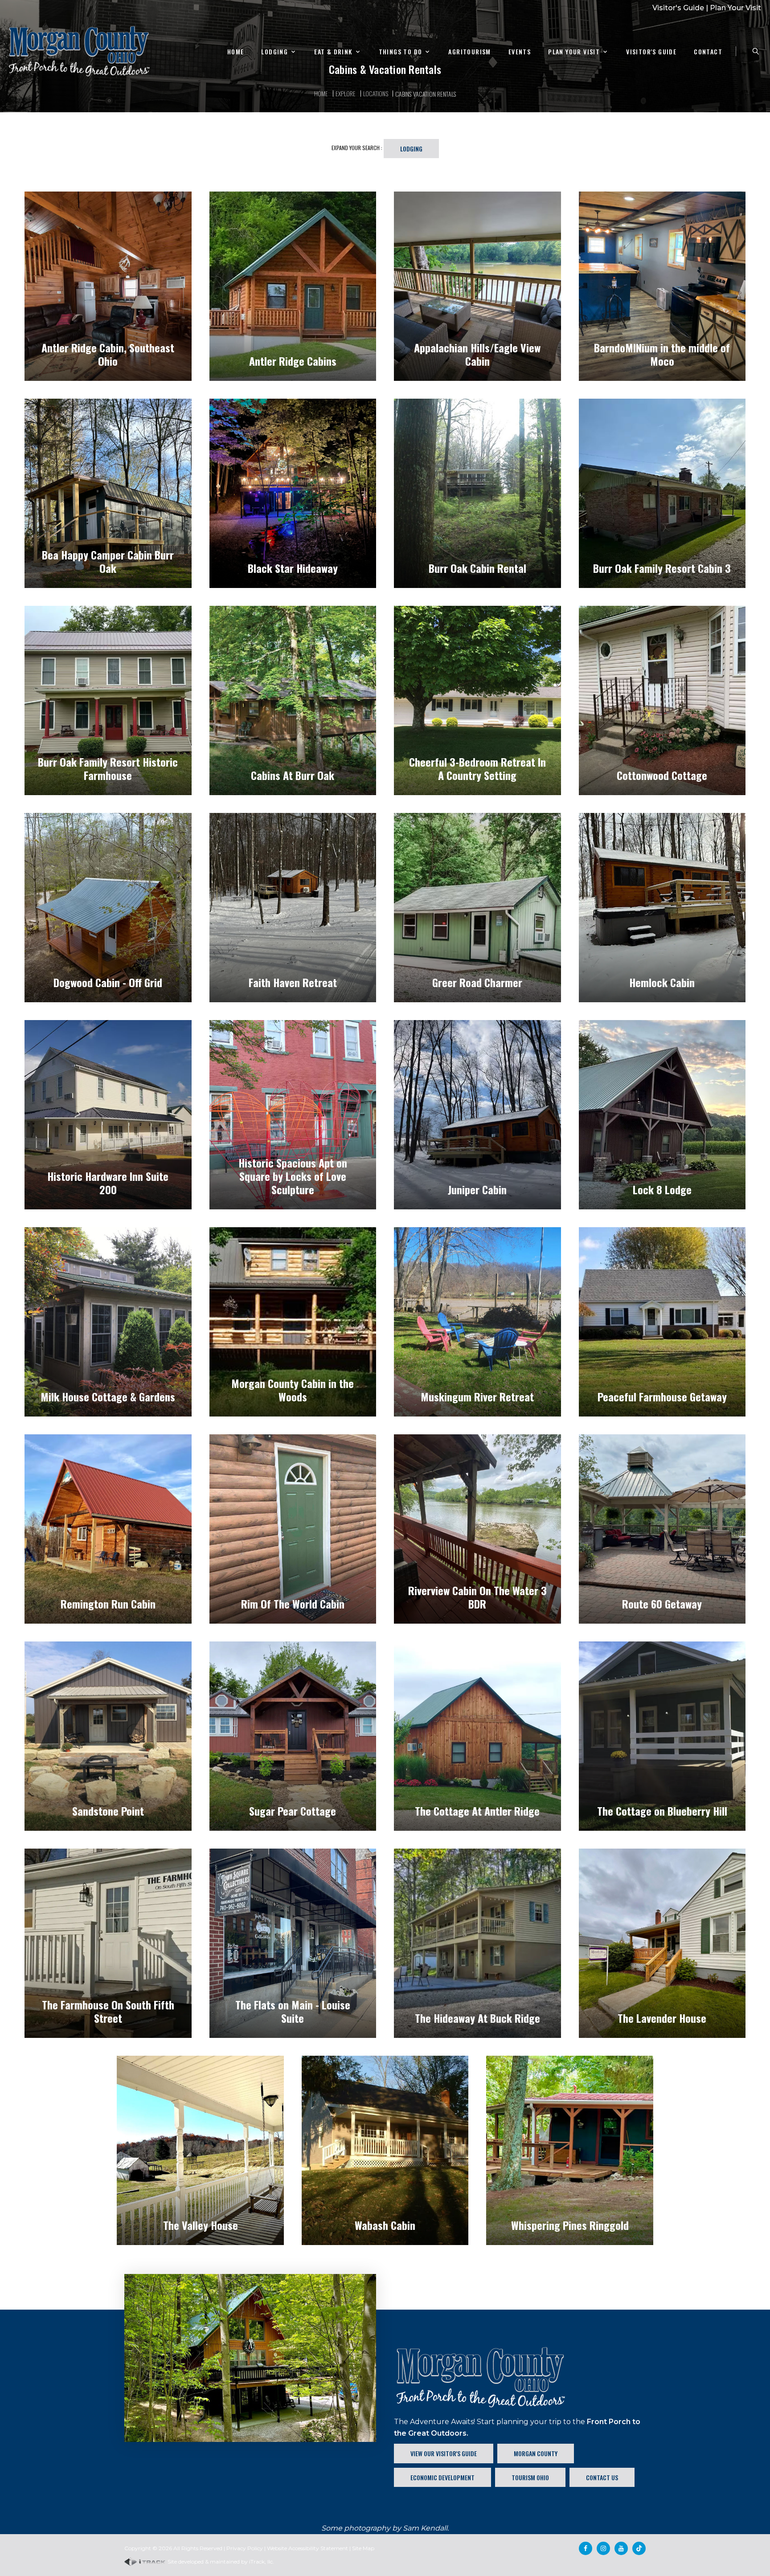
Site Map (363, 2548)
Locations (376, 93)
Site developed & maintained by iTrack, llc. (220, 2562)
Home (236, 52)
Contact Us (602, 2477)
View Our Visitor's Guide (444, 2453)
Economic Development (442, 2477)
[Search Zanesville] (756, 51)
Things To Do (401, 52)
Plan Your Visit (735, 8)
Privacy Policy (245, 2548)
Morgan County (536, 2453)
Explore (346, 93)
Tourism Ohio (530, 2477)
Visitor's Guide (678, 8)
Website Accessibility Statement (307, 2548)
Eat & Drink (333, 52)
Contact (708, 52)
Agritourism (469, 52)
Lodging (274, 52)
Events (520, 52)
